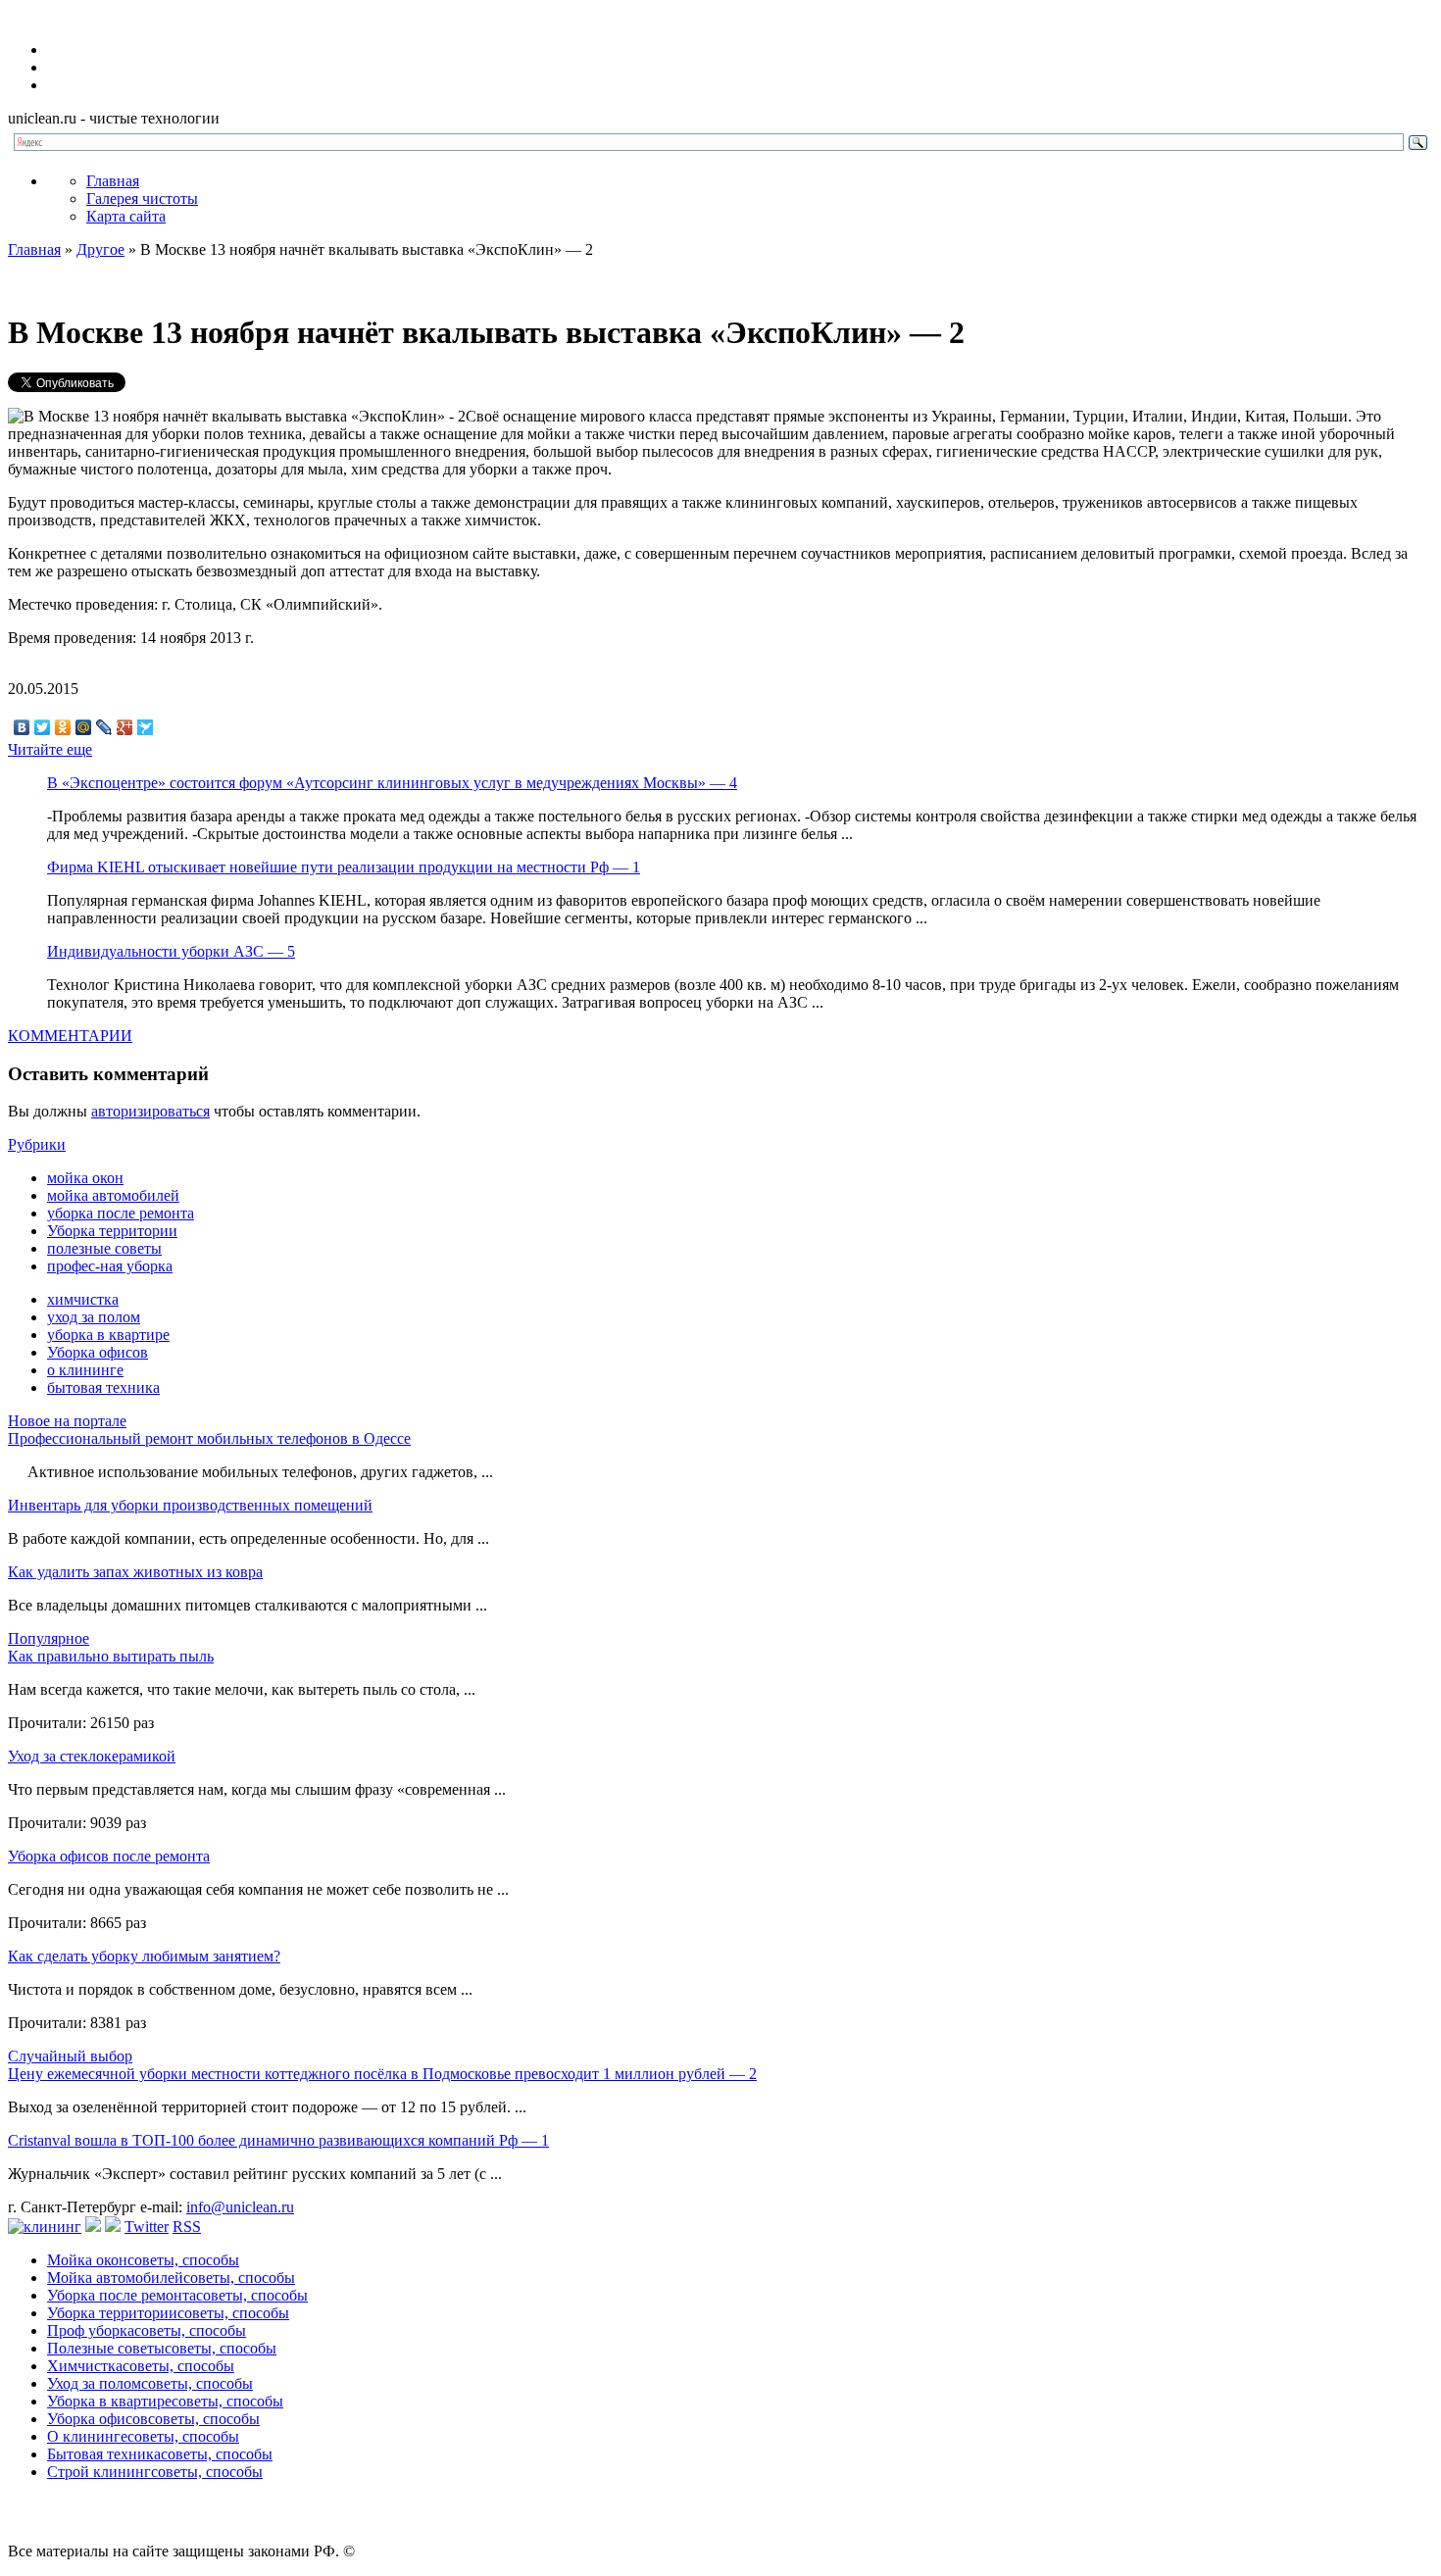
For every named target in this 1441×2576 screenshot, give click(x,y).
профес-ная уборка (110, 1266)
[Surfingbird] (146, 727)
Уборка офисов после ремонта (109, 1856)
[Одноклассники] (63, 727)
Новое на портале (67, 1421)
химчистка (83, 1299)
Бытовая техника (160, 2454)
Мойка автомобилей (171, 2278)
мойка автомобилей (113, 1195)
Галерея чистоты (142, 198)
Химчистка (141, 2366)
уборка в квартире (108, 1335)
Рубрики (37, 1144)
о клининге (85, 1370)
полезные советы (104, 1248)
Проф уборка (147, 2330)
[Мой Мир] (84, 727)
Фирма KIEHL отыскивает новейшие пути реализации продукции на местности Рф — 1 (344, 867)
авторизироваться (150, 1111)
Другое (100, 249)
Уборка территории (112, 1231)
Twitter (147, 2227)
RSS (187, 2227)
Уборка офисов (98, 1352)
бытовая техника (103, 1387)
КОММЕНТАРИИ (70, 1036)
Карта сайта (126, 216)
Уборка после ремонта (177, 2295)
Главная (113, 181)
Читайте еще (50, 749)
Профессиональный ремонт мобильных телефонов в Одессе (209, 1438)
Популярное (49, 1638)
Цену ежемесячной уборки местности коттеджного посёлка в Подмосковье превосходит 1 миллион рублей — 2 (382, 2074)
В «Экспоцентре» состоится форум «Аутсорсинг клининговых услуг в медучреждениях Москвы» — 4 (392, 783)
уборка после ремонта (121, 1213)
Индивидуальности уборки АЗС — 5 (171, 951)
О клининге (143, 2436)
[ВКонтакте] (22, 727)
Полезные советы (162, 2348)
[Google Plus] (125, 727)
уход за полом (94, 1317)
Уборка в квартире (165, 2401)
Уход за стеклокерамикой (92, 1756)
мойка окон (85, 1178)
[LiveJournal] (104, 727)
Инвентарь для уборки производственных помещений (190, 1505)
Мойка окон (143, 2260)
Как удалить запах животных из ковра (135, 1572)
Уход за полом (150, 2383)
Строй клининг (155, 2472)
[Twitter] (43, 727)
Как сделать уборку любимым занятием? (144, 1956)
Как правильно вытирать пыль (111, 1656)
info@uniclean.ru (240, 2207)
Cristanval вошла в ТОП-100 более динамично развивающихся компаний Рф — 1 (278, 2140)
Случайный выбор (70, 2056)
